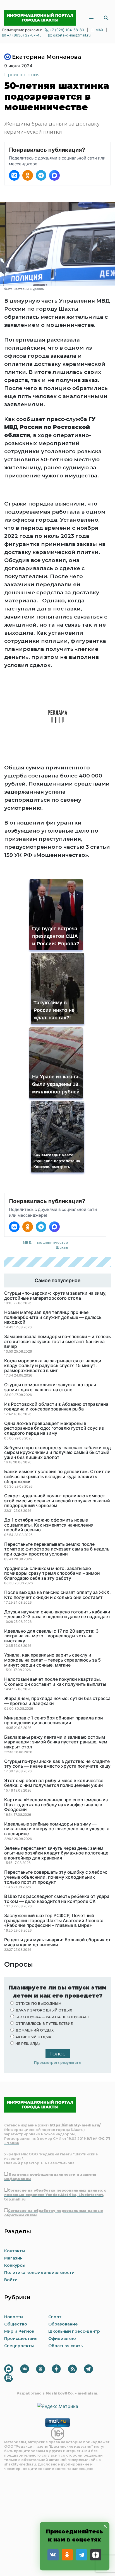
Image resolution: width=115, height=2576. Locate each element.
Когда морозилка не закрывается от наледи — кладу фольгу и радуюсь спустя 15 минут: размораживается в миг (56, 1366)
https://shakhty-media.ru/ (75, 2125)
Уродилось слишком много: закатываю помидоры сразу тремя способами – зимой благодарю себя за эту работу (52, 1573)
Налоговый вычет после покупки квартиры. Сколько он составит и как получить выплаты (55, 1682)
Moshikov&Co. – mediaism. (72, 2393)
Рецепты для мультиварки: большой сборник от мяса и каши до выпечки (57, 1942)
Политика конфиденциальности (39, 2273)
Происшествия (22, 75)
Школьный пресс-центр (74, 2331)
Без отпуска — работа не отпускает (52, 2017)
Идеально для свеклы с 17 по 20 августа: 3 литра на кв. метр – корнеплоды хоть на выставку (51, 1636)
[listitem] (14, 175)
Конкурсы (15, 2265)
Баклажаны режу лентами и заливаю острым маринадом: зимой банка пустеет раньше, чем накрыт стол (56, 1742)
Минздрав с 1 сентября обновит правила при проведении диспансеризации (54, 1720)
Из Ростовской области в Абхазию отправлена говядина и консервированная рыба (56, 1407)
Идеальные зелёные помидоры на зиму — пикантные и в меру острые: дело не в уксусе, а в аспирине (57, 1829)
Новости (14, 2317)
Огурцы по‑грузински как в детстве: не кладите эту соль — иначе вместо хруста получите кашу (57, 1764)
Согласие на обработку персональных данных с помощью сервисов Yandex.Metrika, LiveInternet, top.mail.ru (55, 2195)
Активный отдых (33, 2037)
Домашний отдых (34, 2030)
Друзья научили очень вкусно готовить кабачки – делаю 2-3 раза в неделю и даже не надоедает (57, 1614)
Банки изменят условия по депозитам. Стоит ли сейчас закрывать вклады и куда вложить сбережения (57, 1477)
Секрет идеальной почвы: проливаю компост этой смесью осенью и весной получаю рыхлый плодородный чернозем (57, 1501)
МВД (27, 1242)
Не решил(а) (28, 2044)
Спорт (55, 2317)
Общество (16, 2324)
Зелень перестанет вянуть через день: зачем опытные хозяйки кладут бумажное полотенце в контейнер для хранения (56, 1853)
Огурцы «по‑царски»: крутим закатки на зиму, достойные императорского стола (55, 1296)
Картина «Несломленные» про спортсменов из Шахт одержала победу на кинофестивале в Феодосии (56, 1805)
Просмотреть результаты (58, 2063)
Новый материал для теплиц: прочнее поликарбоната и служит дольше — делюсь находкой (53, 1317)
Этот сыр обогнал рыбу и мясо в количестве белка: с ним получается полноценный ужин (54, 1783)
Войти (11, 2280)
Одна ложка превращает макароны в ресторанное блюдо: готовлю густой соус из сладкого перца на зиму (54, 1428)
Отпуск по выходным (38, 2004)
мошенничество (53, 1242)
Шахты (62, 1247)
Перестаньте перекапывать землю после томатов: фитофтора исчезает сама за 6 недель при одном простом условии (57, 1549)
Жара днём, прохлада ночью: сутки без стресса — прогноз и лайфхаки (57, 1701)
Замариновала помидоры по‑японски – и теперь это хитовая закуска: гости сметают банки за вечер (57, 1342)
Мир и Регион (19, 2331)
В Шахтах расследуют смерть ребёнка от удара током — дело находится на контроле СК (57, 1899)
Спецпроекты (19, 2346)
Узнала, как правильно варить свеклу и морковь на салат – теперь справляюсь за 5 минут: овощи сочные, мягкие (52, 1660)
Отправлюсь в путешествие (44, 2024)
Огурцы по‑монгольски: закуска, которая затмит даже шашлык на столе (50, 1387)
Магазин (13, 2258)
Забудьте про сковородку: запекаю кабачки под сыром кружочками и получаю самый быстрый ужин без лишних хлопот (57, 1453)
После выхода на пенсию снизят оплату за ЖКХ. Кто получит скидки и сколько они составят (57, 1595)
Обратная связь (65, 2346)
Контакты (15, 2251)
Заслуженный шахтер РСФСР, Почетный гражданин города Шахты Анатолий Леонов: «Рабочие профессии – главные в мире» (54, 1921)
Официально (62, 2339)
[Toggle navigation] (91, 18)
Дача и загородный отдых (44, 2010)
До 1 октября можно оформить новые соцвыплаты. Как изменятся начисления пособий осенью (49, 1525)
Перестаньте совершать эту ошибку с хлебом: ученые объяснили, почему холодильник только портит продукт (56, 1877)
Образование (63, 2324)
